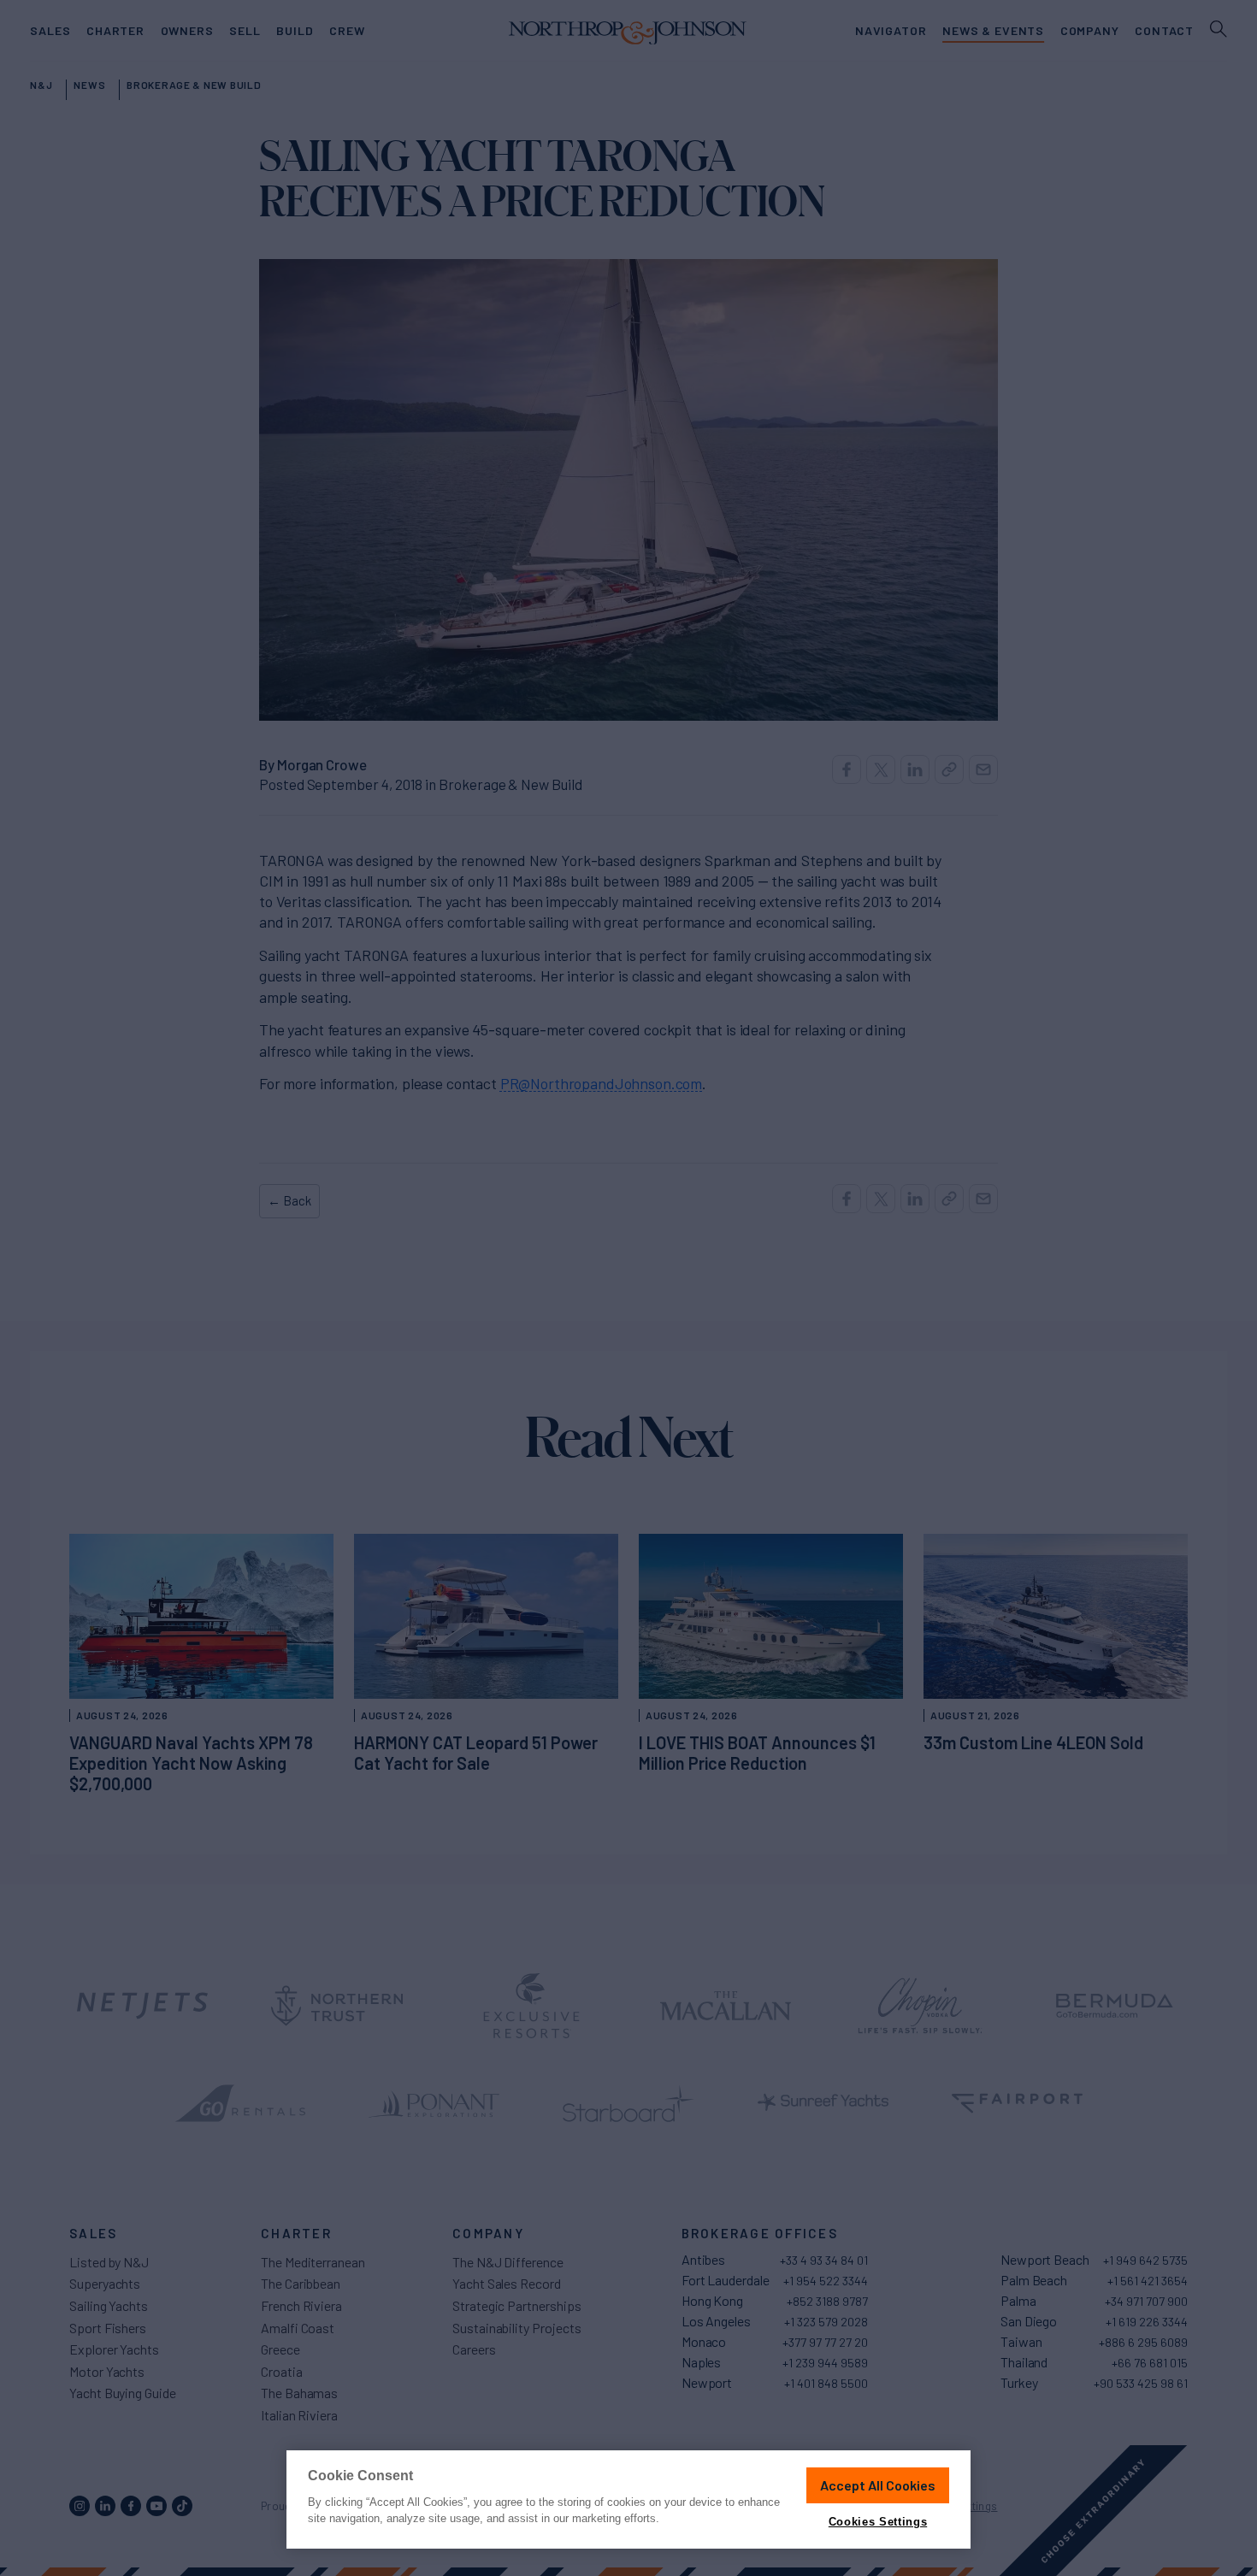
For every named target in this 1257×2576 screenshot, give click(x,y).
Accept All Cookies (878, 2485)
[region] (628, 2499)
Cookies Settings (878, 2522)
